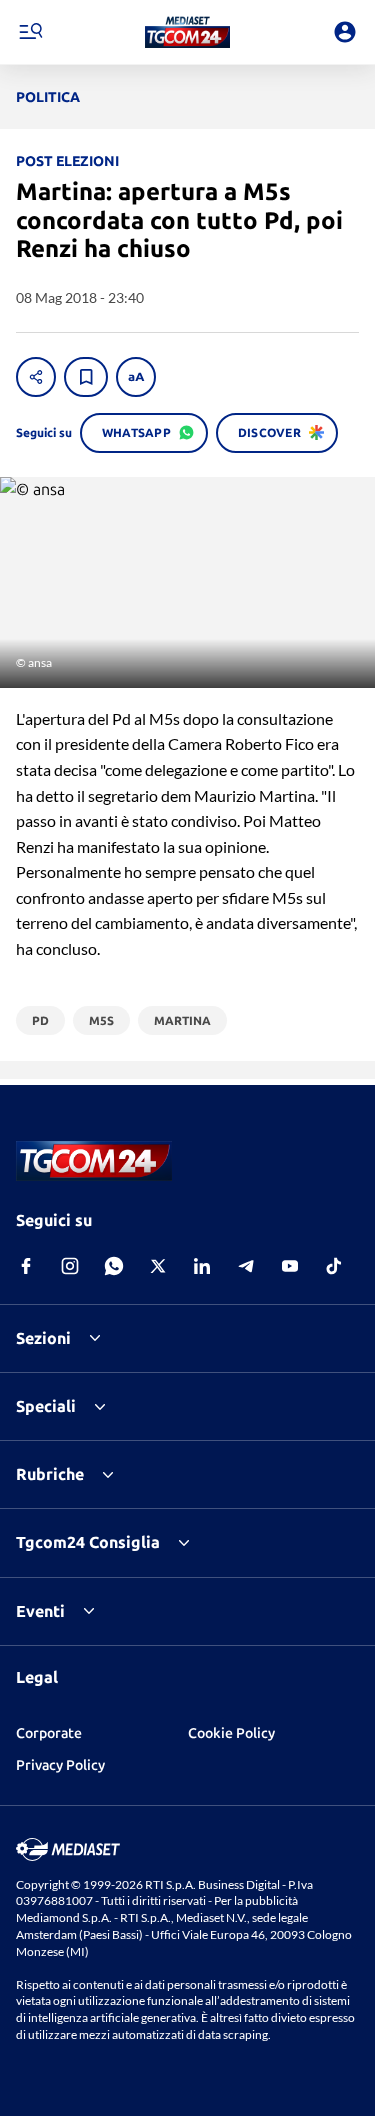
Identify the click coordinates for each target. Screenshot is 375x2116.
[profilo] (345, 32)
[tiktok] (334, 1266)
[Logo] (187, 32)
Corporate (49, 1733)
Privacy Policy (60, 1765)
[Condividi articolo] (36, 377)
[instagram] (70, 1266)
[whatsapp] (114, 1266)
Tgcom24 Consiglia (88, 1542)
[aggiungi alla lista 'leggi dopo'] (86, 377)
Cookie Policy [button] (231, 1733)
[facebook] (26, 1266)
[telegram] (246, 1266)
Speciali (46, 1406)
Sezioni (43, 1338)
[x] (158, 1266)
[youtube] (290, 1266)
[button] (187, 32)
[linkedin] (202, 1266)
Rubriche (50, 1474)
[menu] (30, 32)
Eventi (40, 1611)
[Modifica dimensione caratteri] (136, 377)
